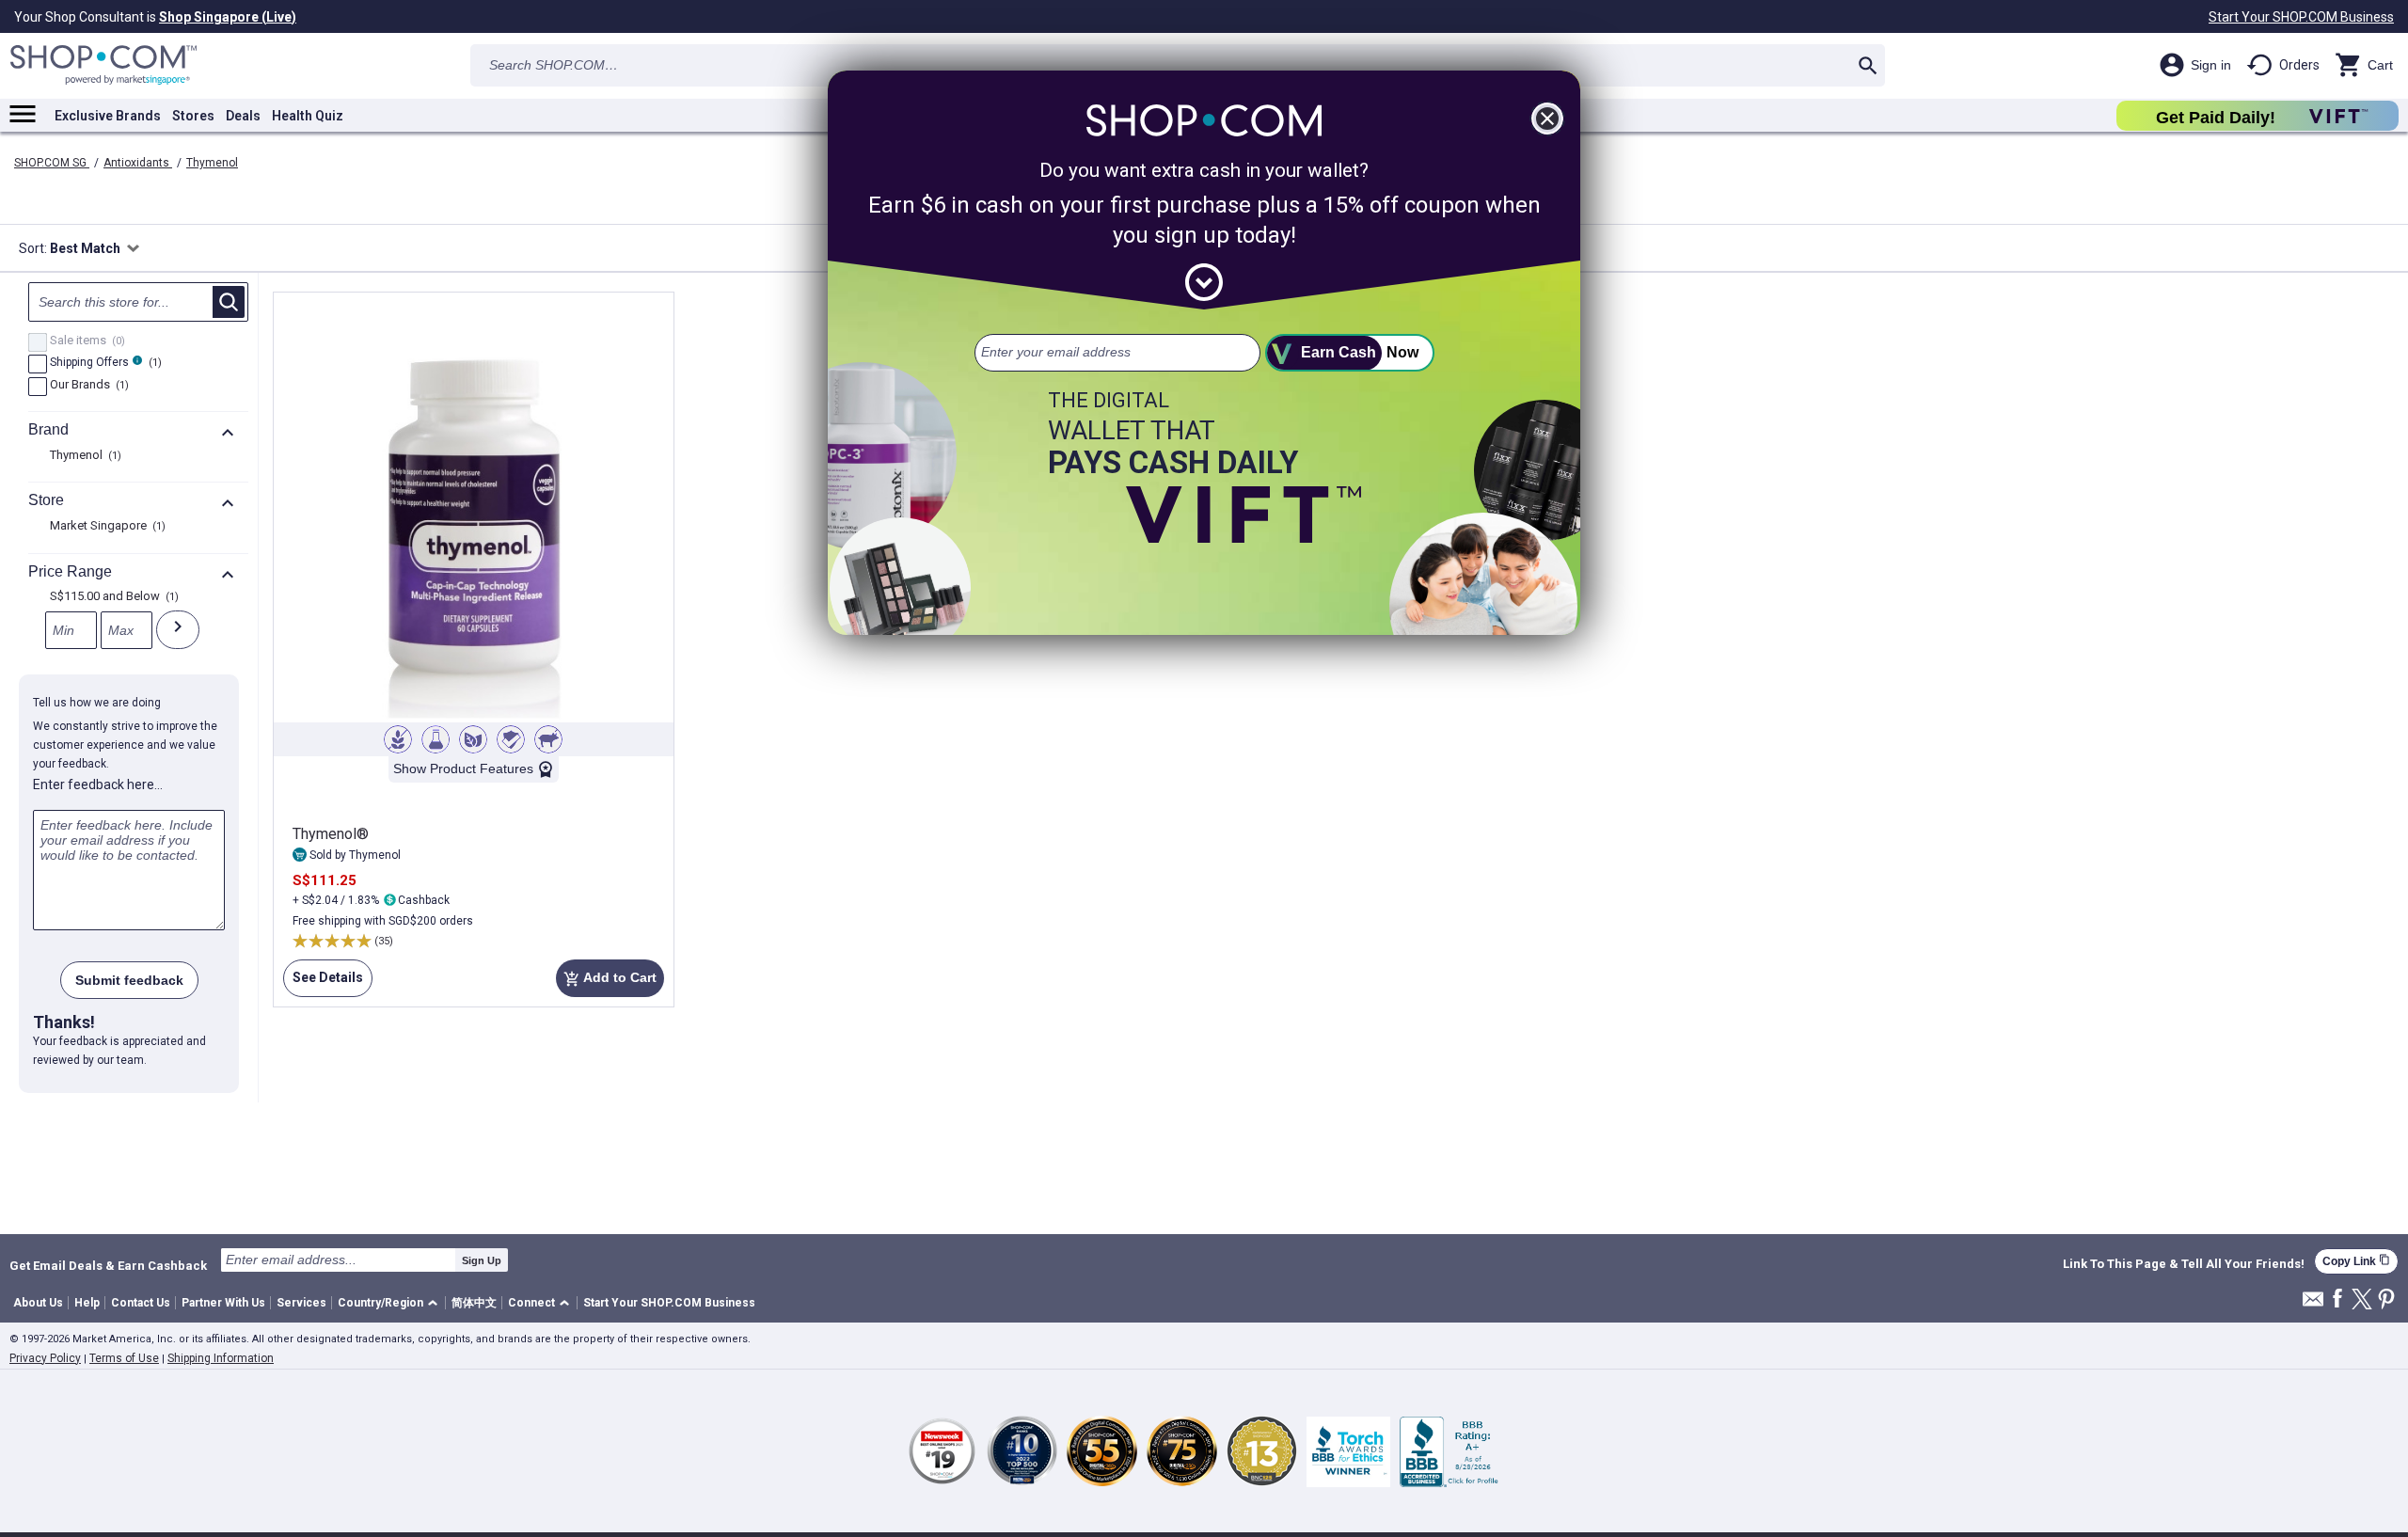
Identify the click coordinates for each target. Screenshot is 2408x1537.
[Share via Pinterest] (2386, 1300)
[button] (391, 1303)
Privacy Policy (45, 1358)
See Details (323, 977)
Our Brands (87, 386)
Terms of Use (124, 1358)
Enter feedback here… (98, 784)
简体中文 (474, 1303)
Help (87, 1303)
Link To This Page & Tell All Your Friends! (2184, 1264)
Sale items (85, 341)
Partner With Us (223, 1303)
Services (301, 1303)
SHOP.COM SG (52, 163)
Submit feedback (129, 980)
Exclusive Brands (108, 116)
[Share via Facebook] (2337, 1299)
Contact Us (141, 1303)
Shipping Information (221, 1358)
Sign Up (482, 1260)
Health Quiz (308, 116)
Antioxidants (138, 163)
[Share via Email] (2313, 1304)
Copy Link (2356, 1261)
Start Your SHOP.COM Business (2301, 17)
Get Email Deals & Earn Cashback (108, 1265)
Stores (193, 116)
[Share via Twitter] (2362, 1300)
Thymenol (212, 163)
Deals (243, 116)
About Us (38, 1303)
